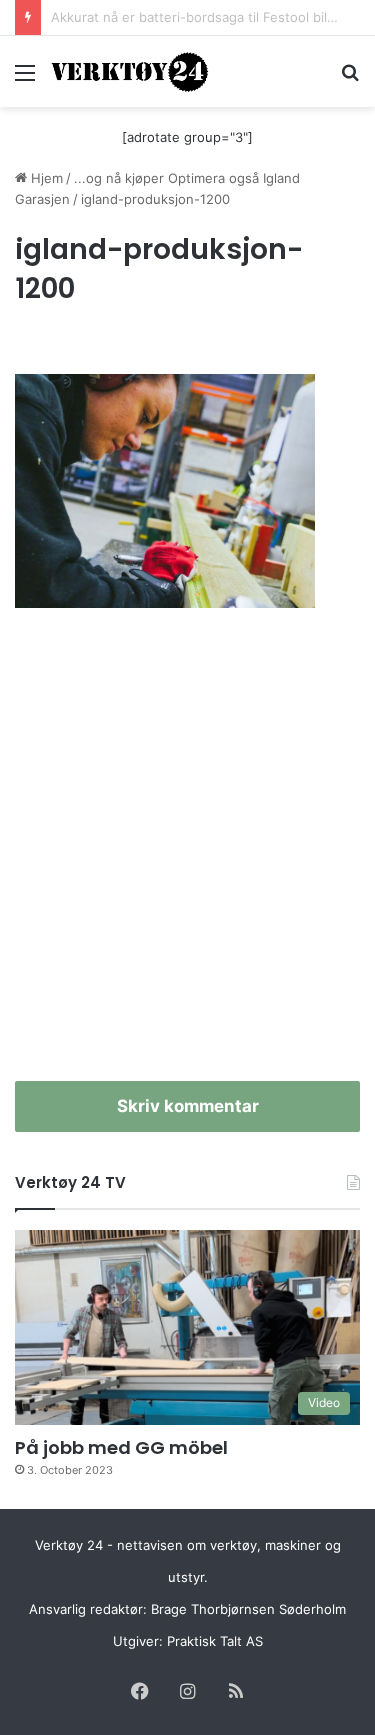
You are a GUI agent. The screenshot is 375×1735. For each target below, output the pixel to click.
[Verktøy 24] (130, 71)
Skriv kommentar (188, 1106)
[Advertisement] (187, 855)
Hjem (45, 178)
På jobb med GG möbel (121, 1447)
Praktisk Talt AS (215, 1641)
